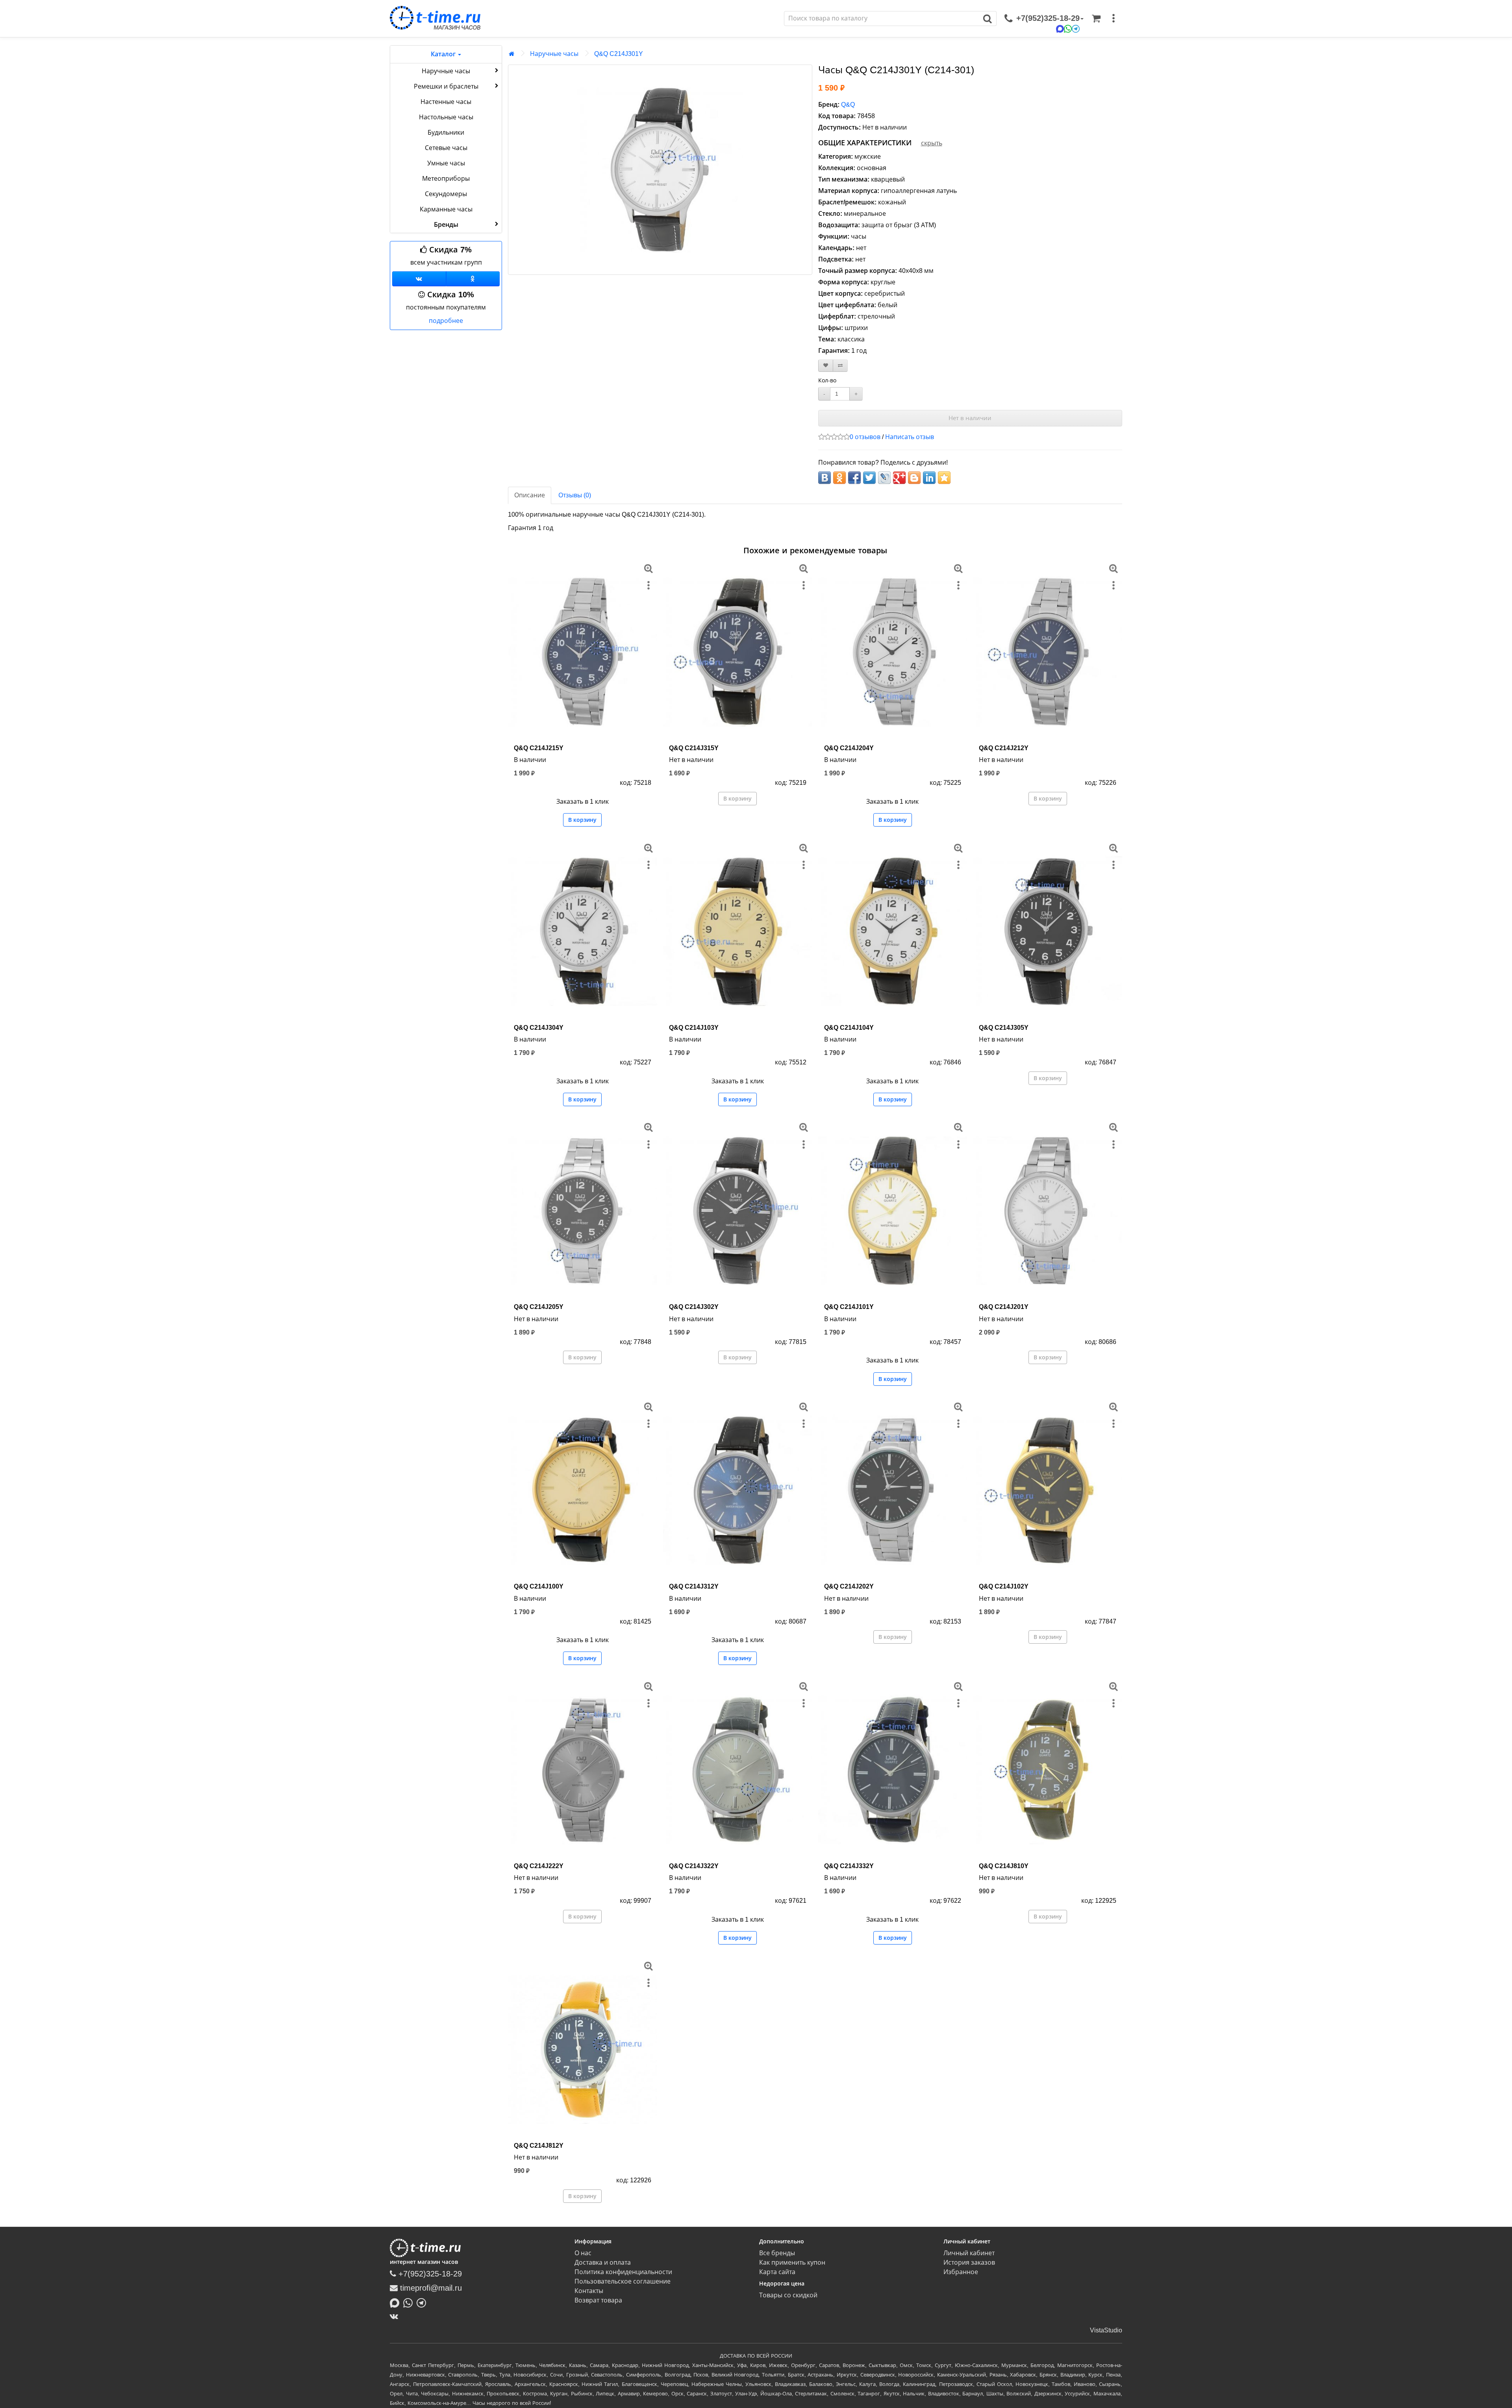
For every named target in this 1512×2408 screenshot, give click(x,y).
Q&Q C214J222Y (539, 1866)
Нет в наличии (970, 418)
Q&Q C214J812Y (539, 2146)
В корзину (582, 820)
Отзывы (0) (575, 495)
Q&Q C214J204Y (849, 748)
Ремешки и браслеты (446, 86)
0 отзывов (865, 437)
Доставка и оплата (603, 2262)
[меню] (1114, 19)
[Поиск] (988, 19)
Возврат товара (598, 2300)
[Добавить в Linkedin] (929, 478)
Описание (530, 495)
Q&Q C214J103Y (694, 1028)
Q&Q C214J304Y (539, 1028)
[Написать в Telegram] (423, 2302)
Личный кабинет (969, 2253)
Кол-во (827, 380)
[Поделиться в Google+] (899, 478)
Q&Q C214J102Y (1004, 1586)
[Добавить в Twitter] (869, 478)
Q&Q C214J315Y (694, 748)
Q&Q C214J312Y (694, 1586)
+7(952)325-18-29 (429, 2274)
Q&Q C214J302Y (694, 1307)
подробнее (446, 321)
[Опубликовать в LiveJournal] (884, 478)
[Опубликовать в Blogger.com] (914, 478)
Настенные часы (446, 102)
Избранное (961, 2272)
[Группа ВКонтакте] (419, 279)
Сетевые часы (446, 148)
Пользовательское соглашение (623, 2281)
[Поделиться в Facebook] (854, 478)
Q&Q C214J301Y (619, 54)
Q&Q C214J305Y (1004, 1028)
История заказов (969, 2262)
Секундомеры (446, 194)
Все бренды (777, 2253)
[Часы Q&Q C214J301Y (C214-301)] (660, 170)
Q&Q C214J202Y (849, 1586)
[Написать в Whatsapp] (410, 2302)
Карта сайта (777, 2272)
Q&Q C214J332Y (849, 1866)
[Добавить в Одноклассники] (839, 478)
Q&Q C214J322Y (694, 1866)
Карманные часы (446, 209)
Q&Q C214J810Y (1004, 1866)
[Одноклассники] (473, 279)
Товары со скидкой (788, 2295)
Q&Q (848, 105)
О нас (583, 2253)
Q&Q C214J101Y (849, 1307)
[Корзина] (1096, 19)
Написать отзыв (910, 437)
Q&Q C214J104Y (849, 1028)
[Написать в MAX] (397, 2302)
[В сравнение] (840, 366)
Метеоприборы (446, 179)
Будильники (446, 133)
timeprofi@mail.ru (430, 2288)
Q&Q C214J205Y (539, 1307)
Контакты (589, 2291)
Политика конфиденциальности (623, 2272)
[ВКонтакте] (396, 2316)
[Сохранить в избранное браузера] (944, 478)
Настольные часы (446, 117)
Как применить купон (792, 2262)
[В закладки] (826, 366)
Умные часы (446, 163)
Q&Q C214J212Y (1004, 748)
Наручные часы (446, 71)
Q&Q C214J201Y (1004, 1307)
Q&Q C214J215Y (539, 748)
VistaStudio (1106, 2330)
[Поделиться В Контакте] (825, 478)
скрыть (932, 143)
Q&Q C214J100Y (539, 1586)
